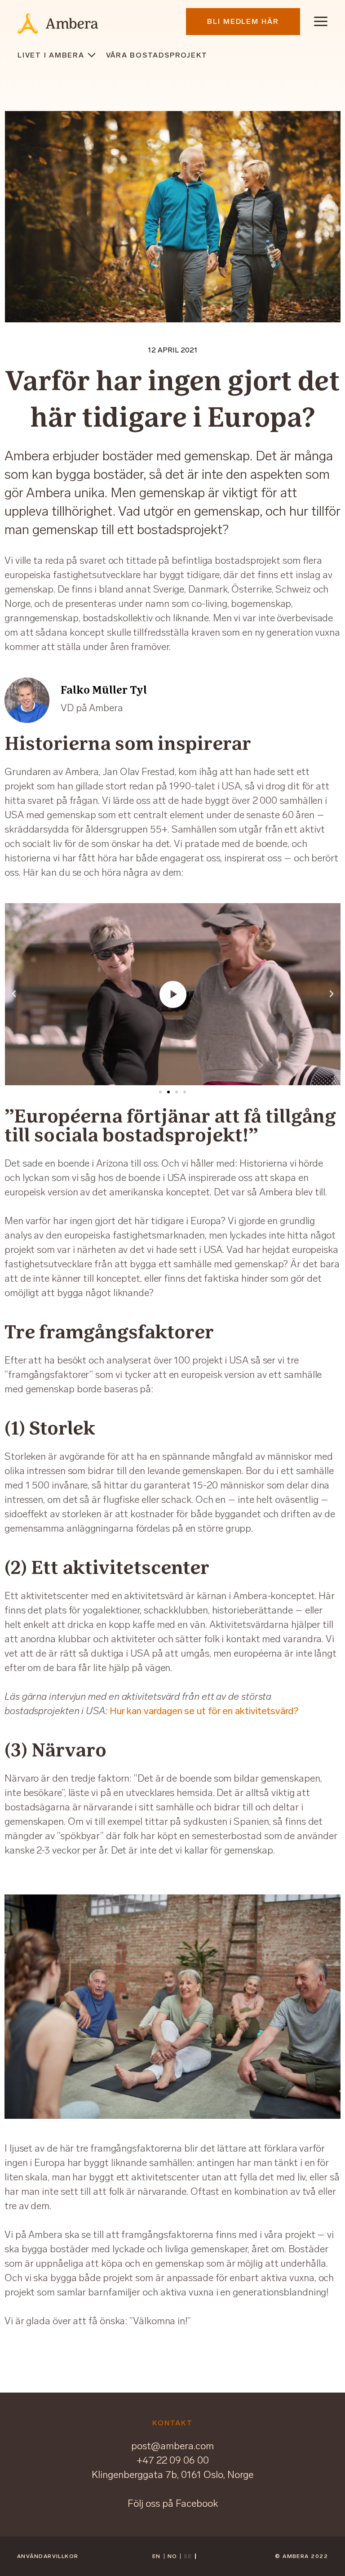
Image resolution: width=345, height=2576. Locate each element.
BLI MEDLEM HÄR (243, 21)
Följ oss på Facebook (173, 2503)
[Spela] (173, 994)
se (188, 2556)
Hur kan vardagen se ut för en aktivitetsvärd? (204, 1711)
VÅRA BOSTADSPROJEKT (157, 55)
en (157, 2556)
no (172, 2556)
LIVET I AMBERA (51, 55)
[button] (160, 1092)
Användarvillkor (48, 2556)
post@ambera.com (172, 2446)
